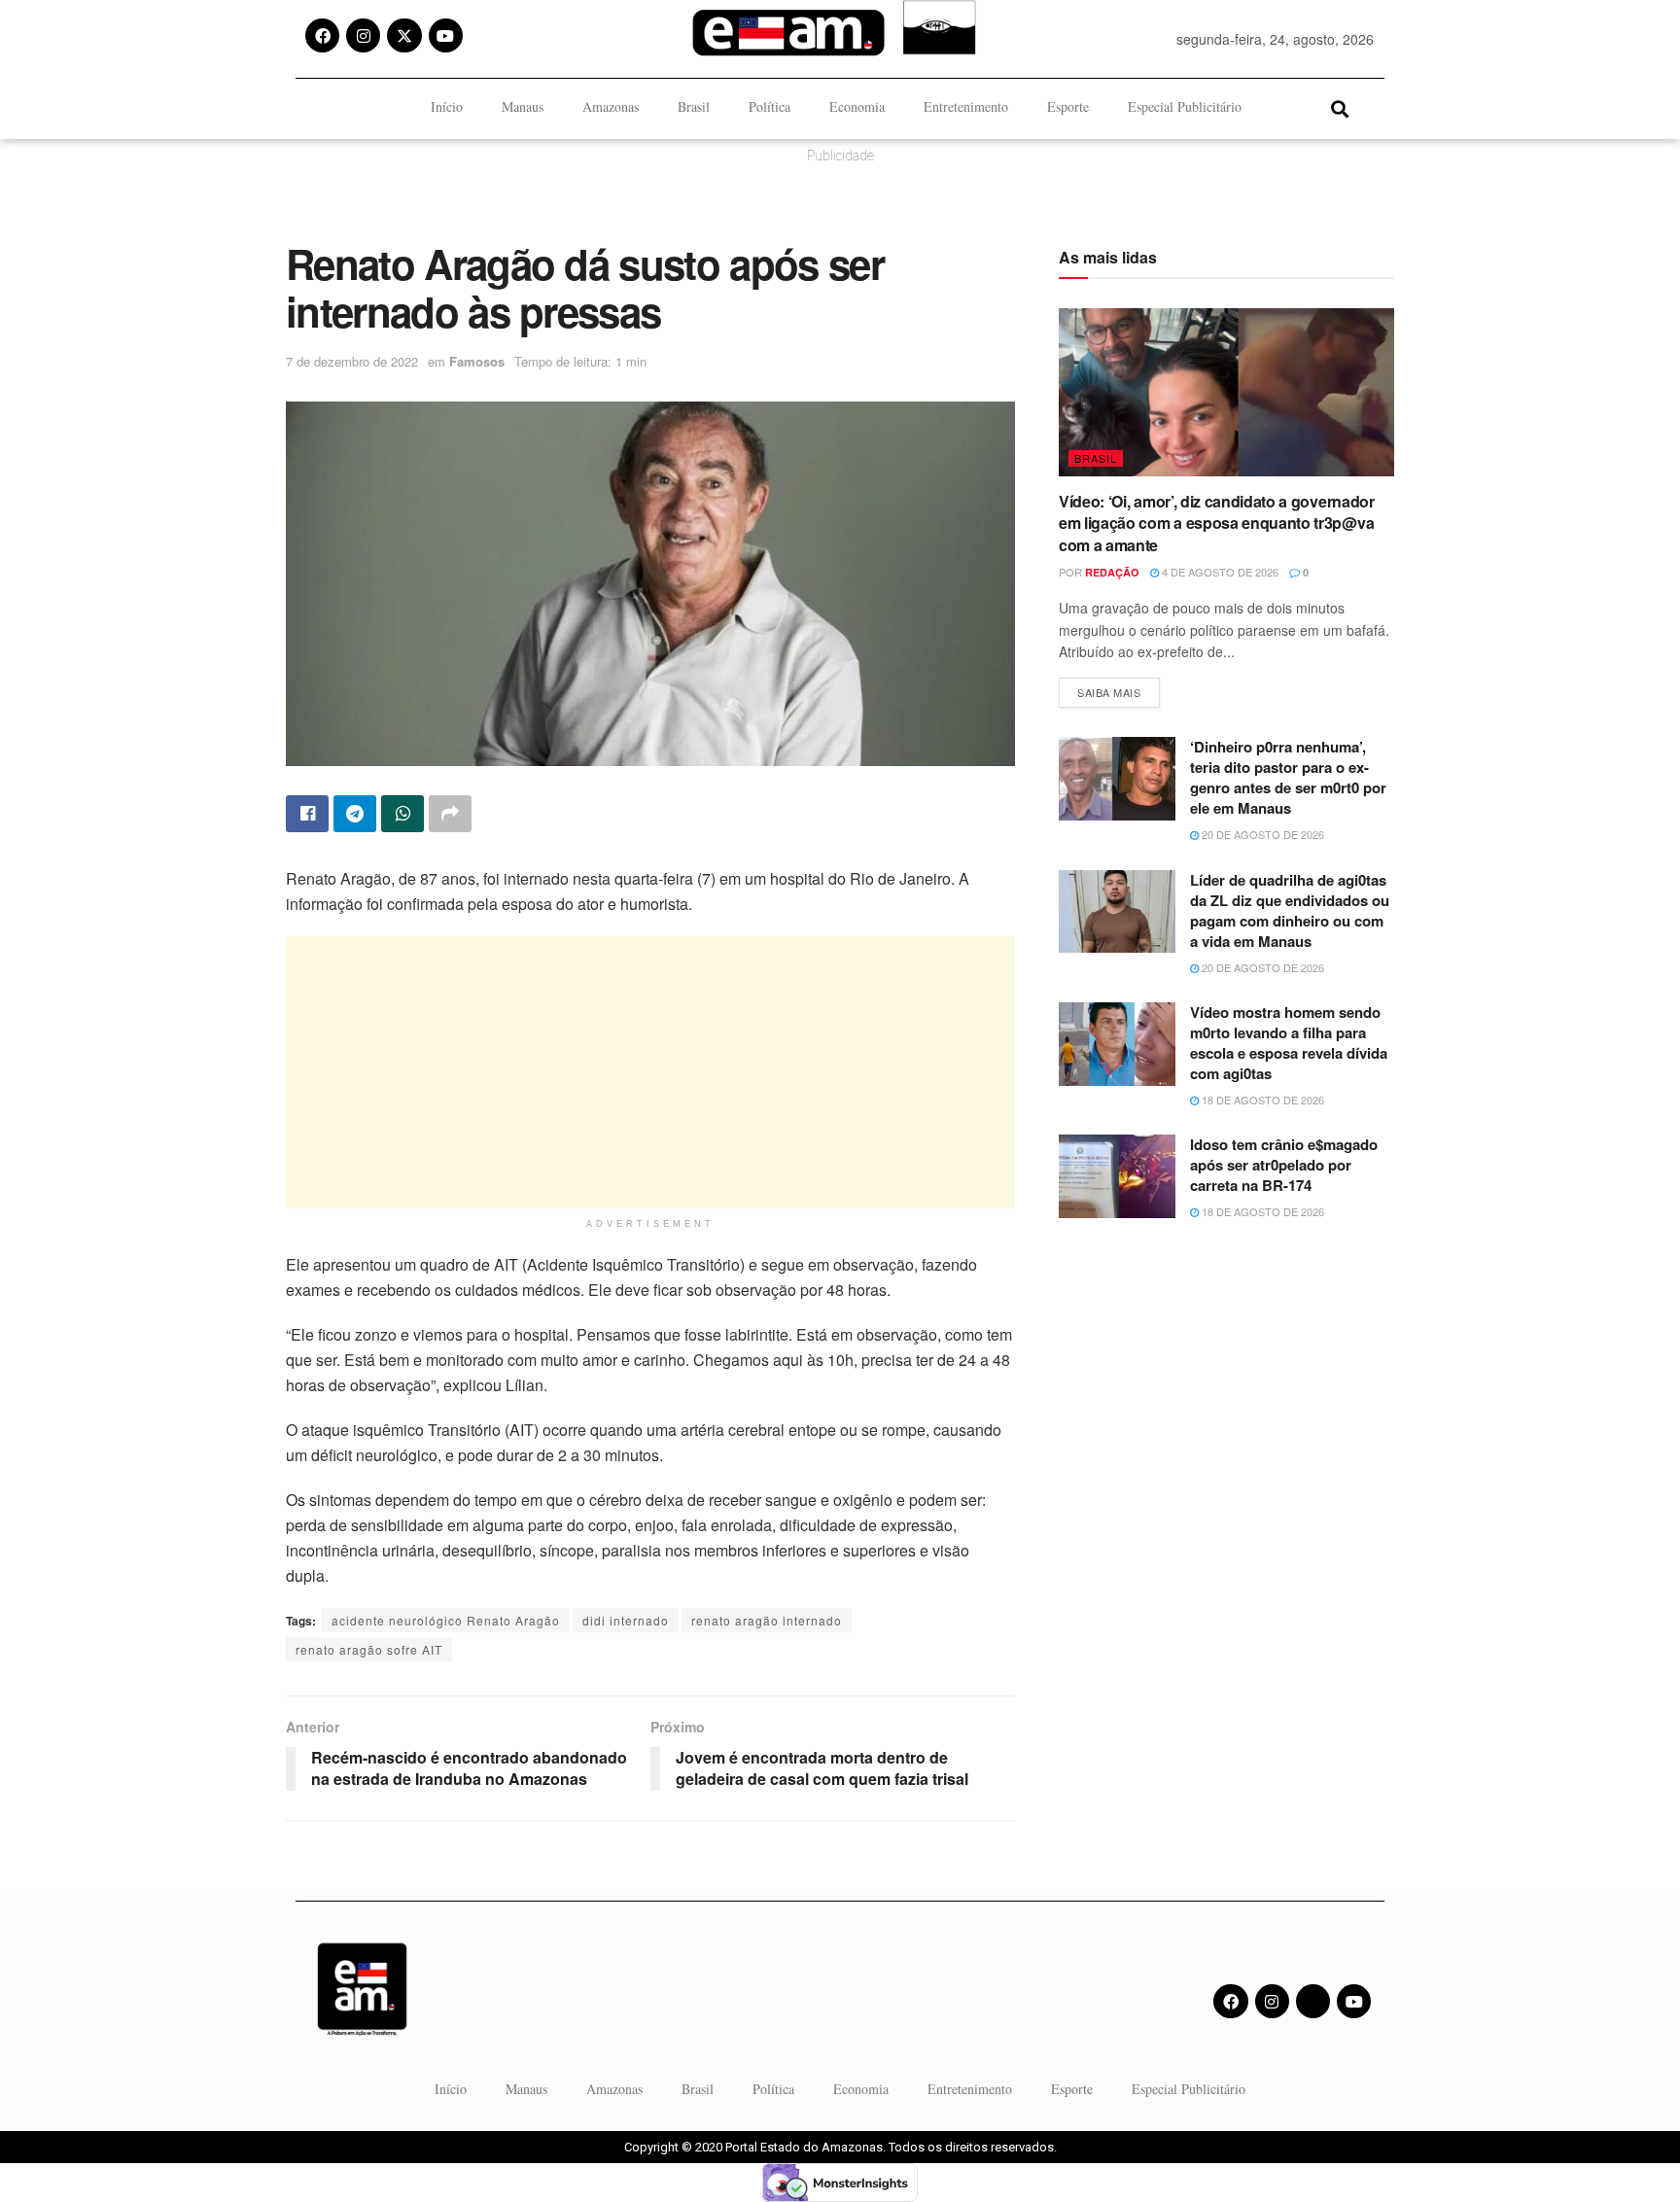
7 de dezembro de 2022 (352, 361)
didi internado (626, 1620)
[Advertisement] (650, 1072)
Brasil (694, 106)
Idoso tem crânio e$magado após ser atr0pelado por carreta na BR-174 (1284, 1165)
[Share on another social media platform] (450, 814)
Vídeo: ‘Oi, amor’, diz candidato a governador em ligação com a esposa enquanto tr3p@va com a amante (1217, 523)
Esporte (1068, 106)
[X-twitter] (404, 35)
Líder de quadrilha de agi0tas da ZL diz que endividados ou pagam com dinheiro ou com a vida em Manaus (1290, 910)
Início (447, 106)
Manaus (523, 106)
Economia (857, 106)
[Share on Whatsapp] (402, 814)
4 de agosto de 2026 (1219, 572)
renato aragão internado (767, 1620)
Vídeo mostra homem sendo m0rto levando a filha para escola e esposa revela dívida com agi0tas (1289, 1043)
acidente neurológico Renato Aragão (446, 1620)
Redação (1112, 572)
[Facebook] (322, 35)
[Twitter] (1313, 2001)
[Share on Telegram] (355, 814)
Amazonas (611, 106)
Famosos (477, 361)
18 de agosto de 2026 (1261, 1100)
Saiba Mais (1119, 689)
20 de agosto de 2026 (1261, 834)
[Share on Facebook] (307, 814)
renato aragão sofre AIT (369, 1649)
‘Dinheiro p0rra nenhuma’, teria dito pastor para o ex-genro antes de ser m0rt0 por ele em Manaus (1288, 777)
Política (770, 106)
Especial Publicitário (1185, 106)
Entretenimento (966, 106)
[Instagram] (363, 35)
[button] (1339, 108)
